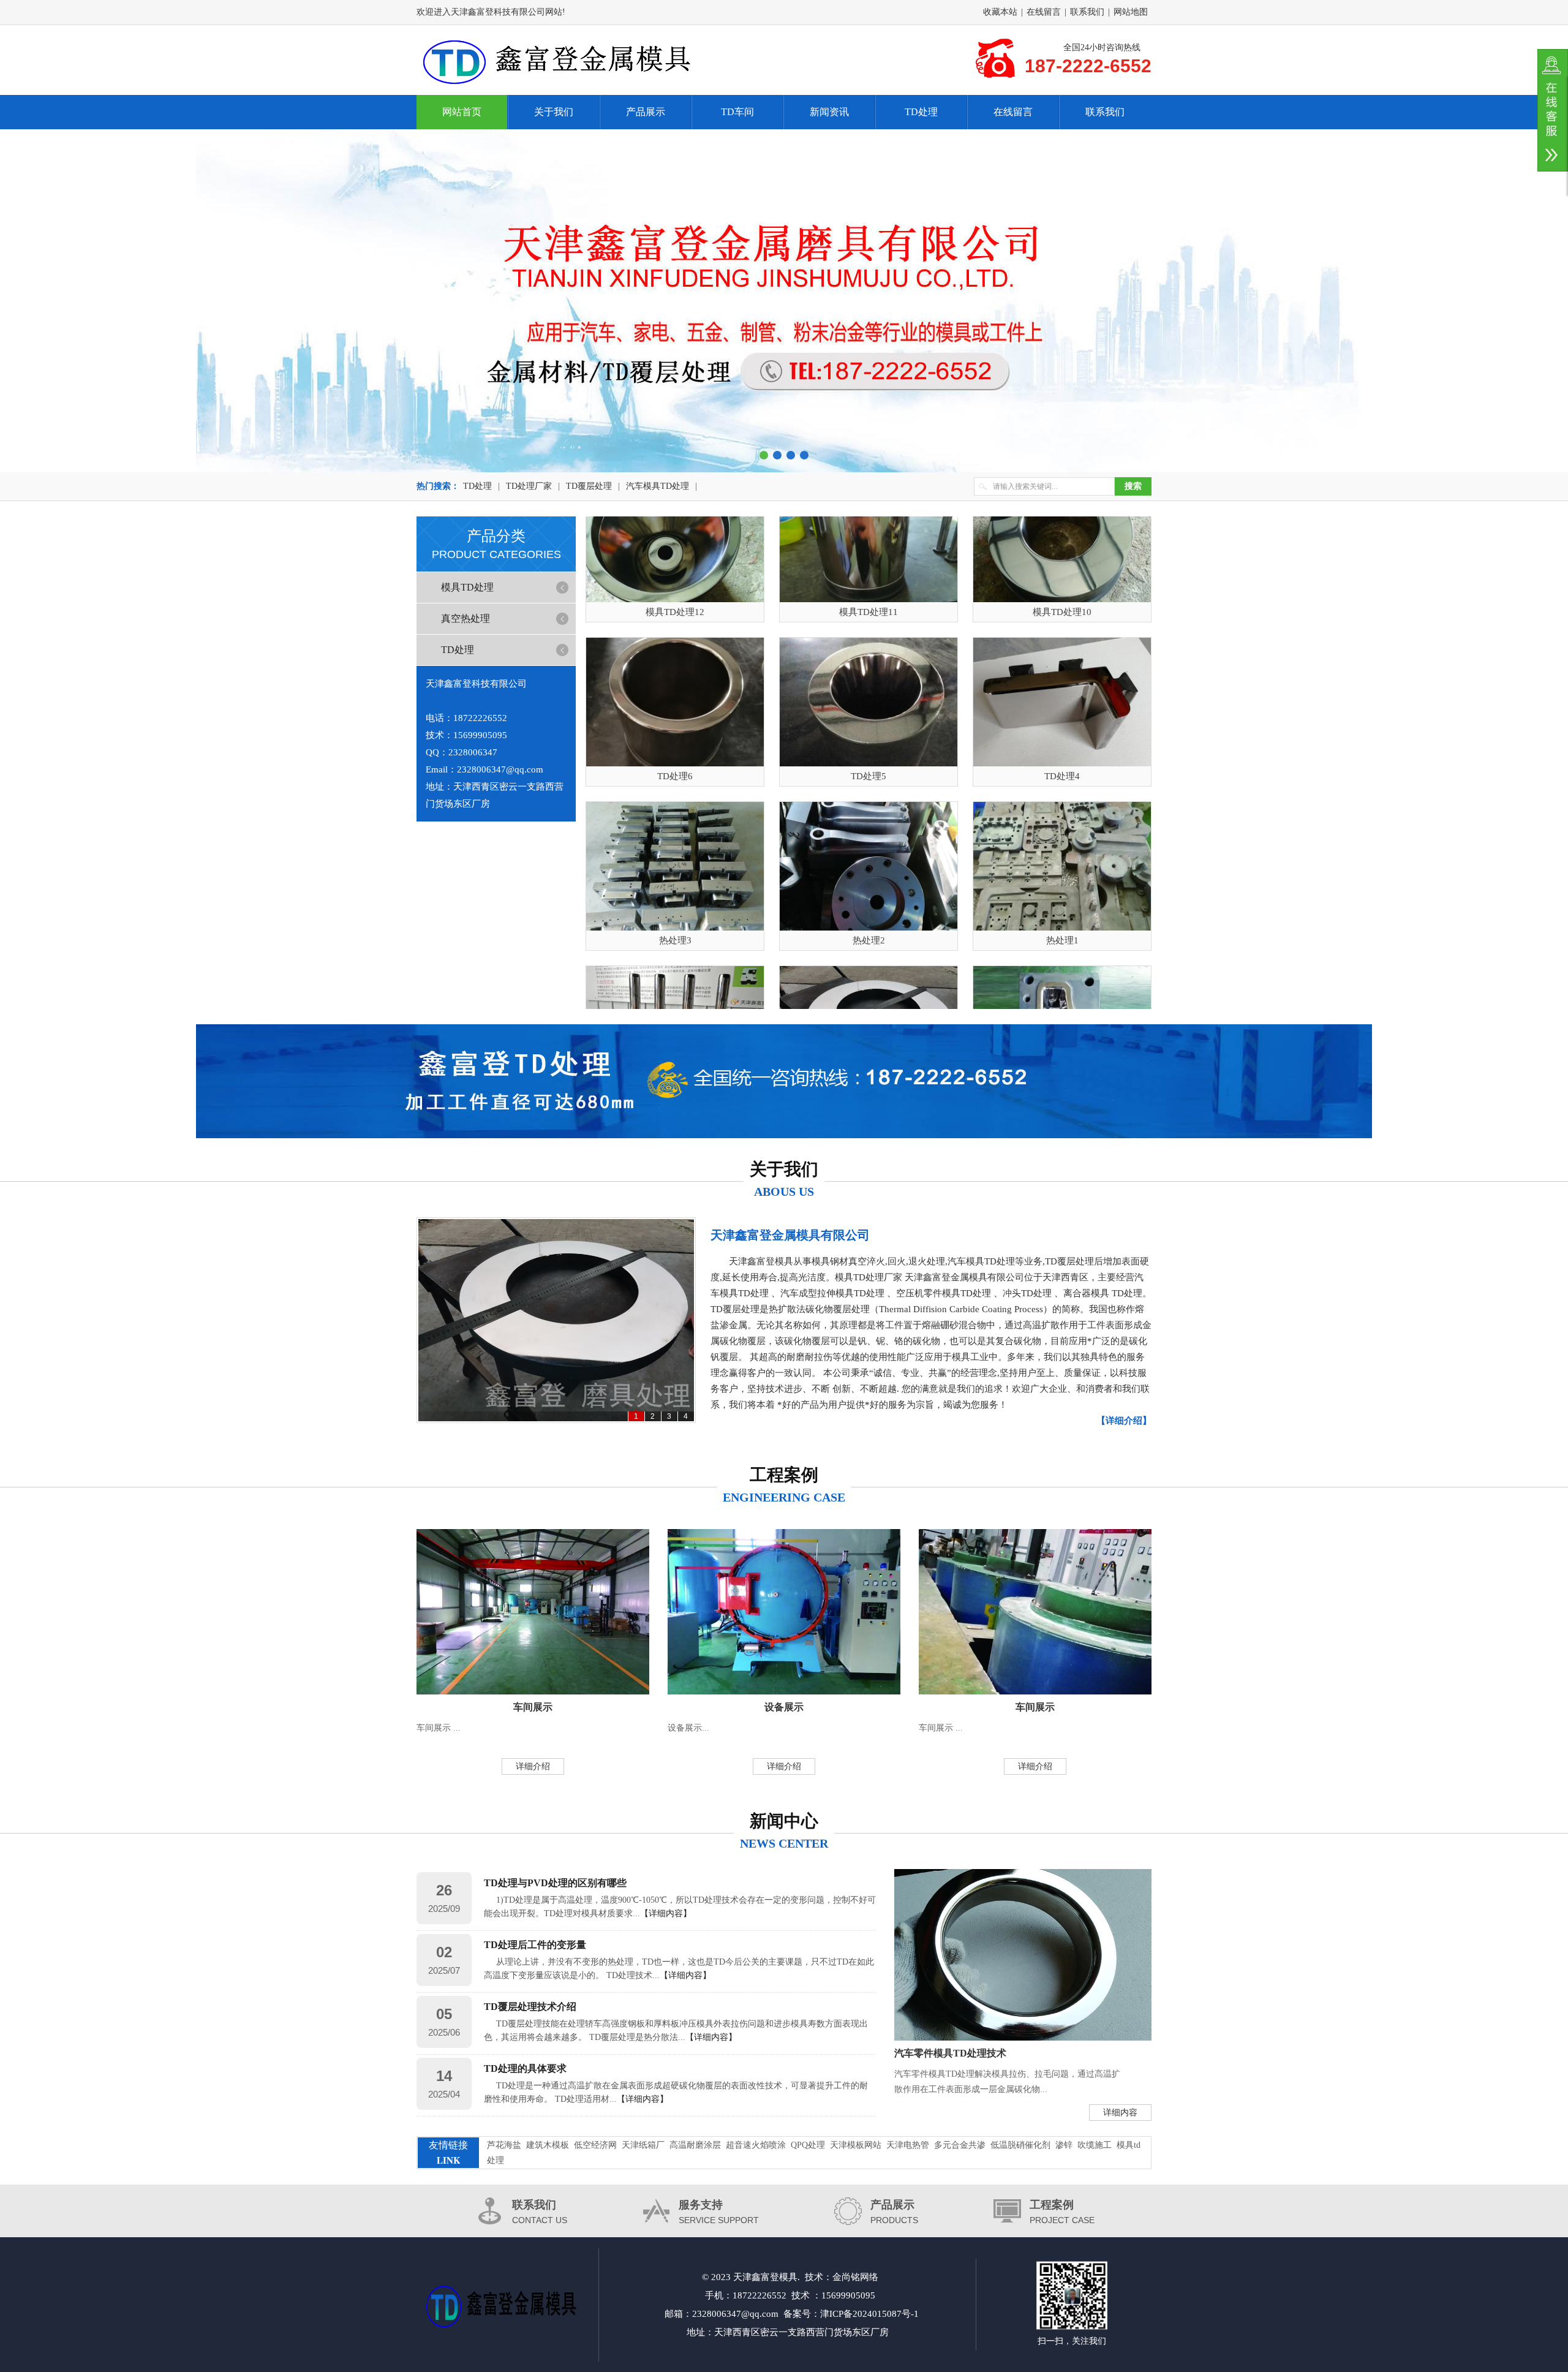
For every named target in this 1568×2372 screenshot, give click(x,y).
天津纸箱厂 (643, 2145)
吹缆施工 (1095, 2145)
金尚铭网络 (855, 2277)
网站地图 (1131, 12)
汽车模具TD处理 (658, 486)
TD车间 (737, 112)
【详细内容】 (666, 1913)
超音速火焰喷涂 (756, 2145)
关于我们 (554, 112)
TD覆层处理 (589, 486)
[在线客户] (1553, 110)
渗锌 (1064, 2145)
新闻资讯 (829, 112)
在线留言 (1044, 12)
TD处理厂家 (529, 486)
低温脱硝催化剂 (1020, 2145)
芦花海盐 (504, 2145)
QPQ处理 (808, 2145)
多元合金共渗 (960, 2145)
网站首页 (462, 112)
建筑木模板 (548, 2145)
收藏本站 (1000, 12)
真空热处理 (466, 618)
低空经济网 (595, 2145)
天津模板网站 (856, 2145)
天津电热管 (908, 2145)
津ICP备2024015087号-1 (869, 2314)
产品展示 (646, 112)
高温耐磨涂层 (695, 2145)
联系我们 (1087, 12)
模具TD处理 (467, 587)
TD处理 (921, 112)
